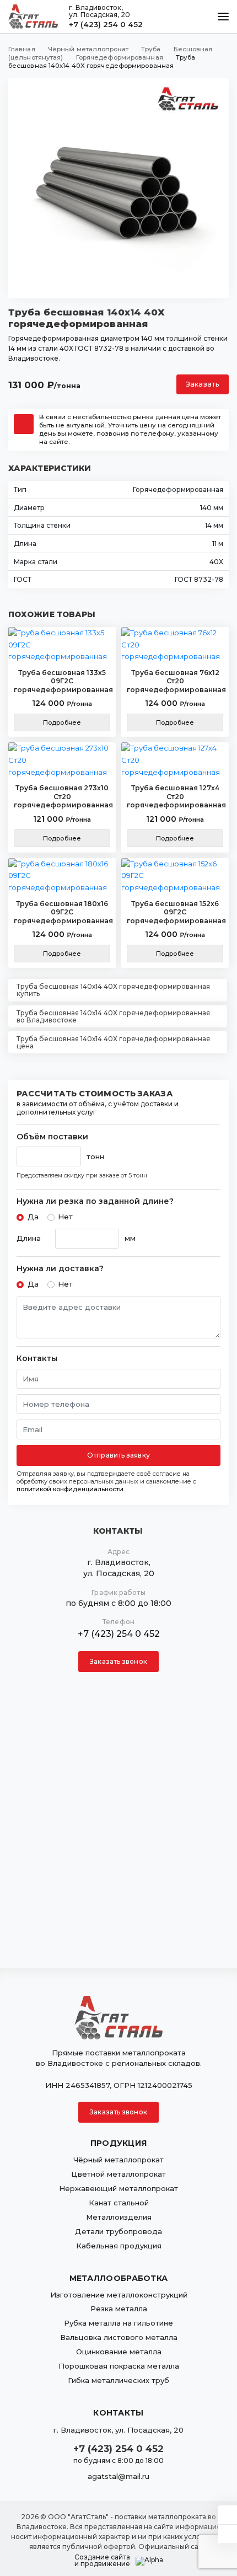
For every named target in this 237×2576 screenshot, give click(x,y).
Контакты (37, 1359)
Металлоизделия (119, 2217)
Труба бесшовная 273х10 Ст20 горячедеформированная (62, 796)
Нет (65, 1217)
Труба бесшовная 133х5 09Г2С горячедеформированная (62, 681)
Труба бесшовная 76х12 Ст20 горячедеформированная (175, 681)
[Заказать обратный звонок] (227, 2534)
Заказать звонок (118, 1661)
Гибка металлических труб (118, 2380)
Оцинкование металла (119, 2352)
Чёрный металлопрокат (118, 2160)
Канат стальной (119, 2203)
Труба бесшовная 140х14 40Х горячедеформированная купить (113, 990)
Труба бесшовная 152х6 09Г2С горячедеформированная (175, 912)
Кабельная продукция (119, 2246)
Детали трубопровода (118, 2231)
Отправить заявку (118, 1455)
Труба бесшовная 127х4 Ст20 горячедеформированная (175, 796)
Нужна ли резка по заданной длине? (95, 1201)
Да (33, 1217)
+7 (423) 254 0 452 (106, 24)
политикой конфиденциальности (70, 1489)
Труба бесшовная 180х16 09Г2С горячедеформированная (62, 912)
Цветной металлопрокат (118, 2174)
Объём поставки (52, 1137)
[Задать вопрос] (227, 2515)
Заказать (203, 384)
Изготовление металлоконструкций (119, 2295)
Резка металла (119, 2309)
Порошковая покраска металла (119, 2366)
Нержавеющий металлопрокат (118, 2188)
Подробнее (62, 722)
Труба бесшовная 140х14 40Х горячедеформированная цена (113, 1042)
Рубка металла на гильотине (118, 2323)
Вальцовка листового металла (119, 2337)
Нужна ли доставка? (60, 1269)
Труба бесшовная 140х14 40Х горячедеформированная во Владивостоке (113, 1016)
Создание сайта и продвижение (102, 2561)
